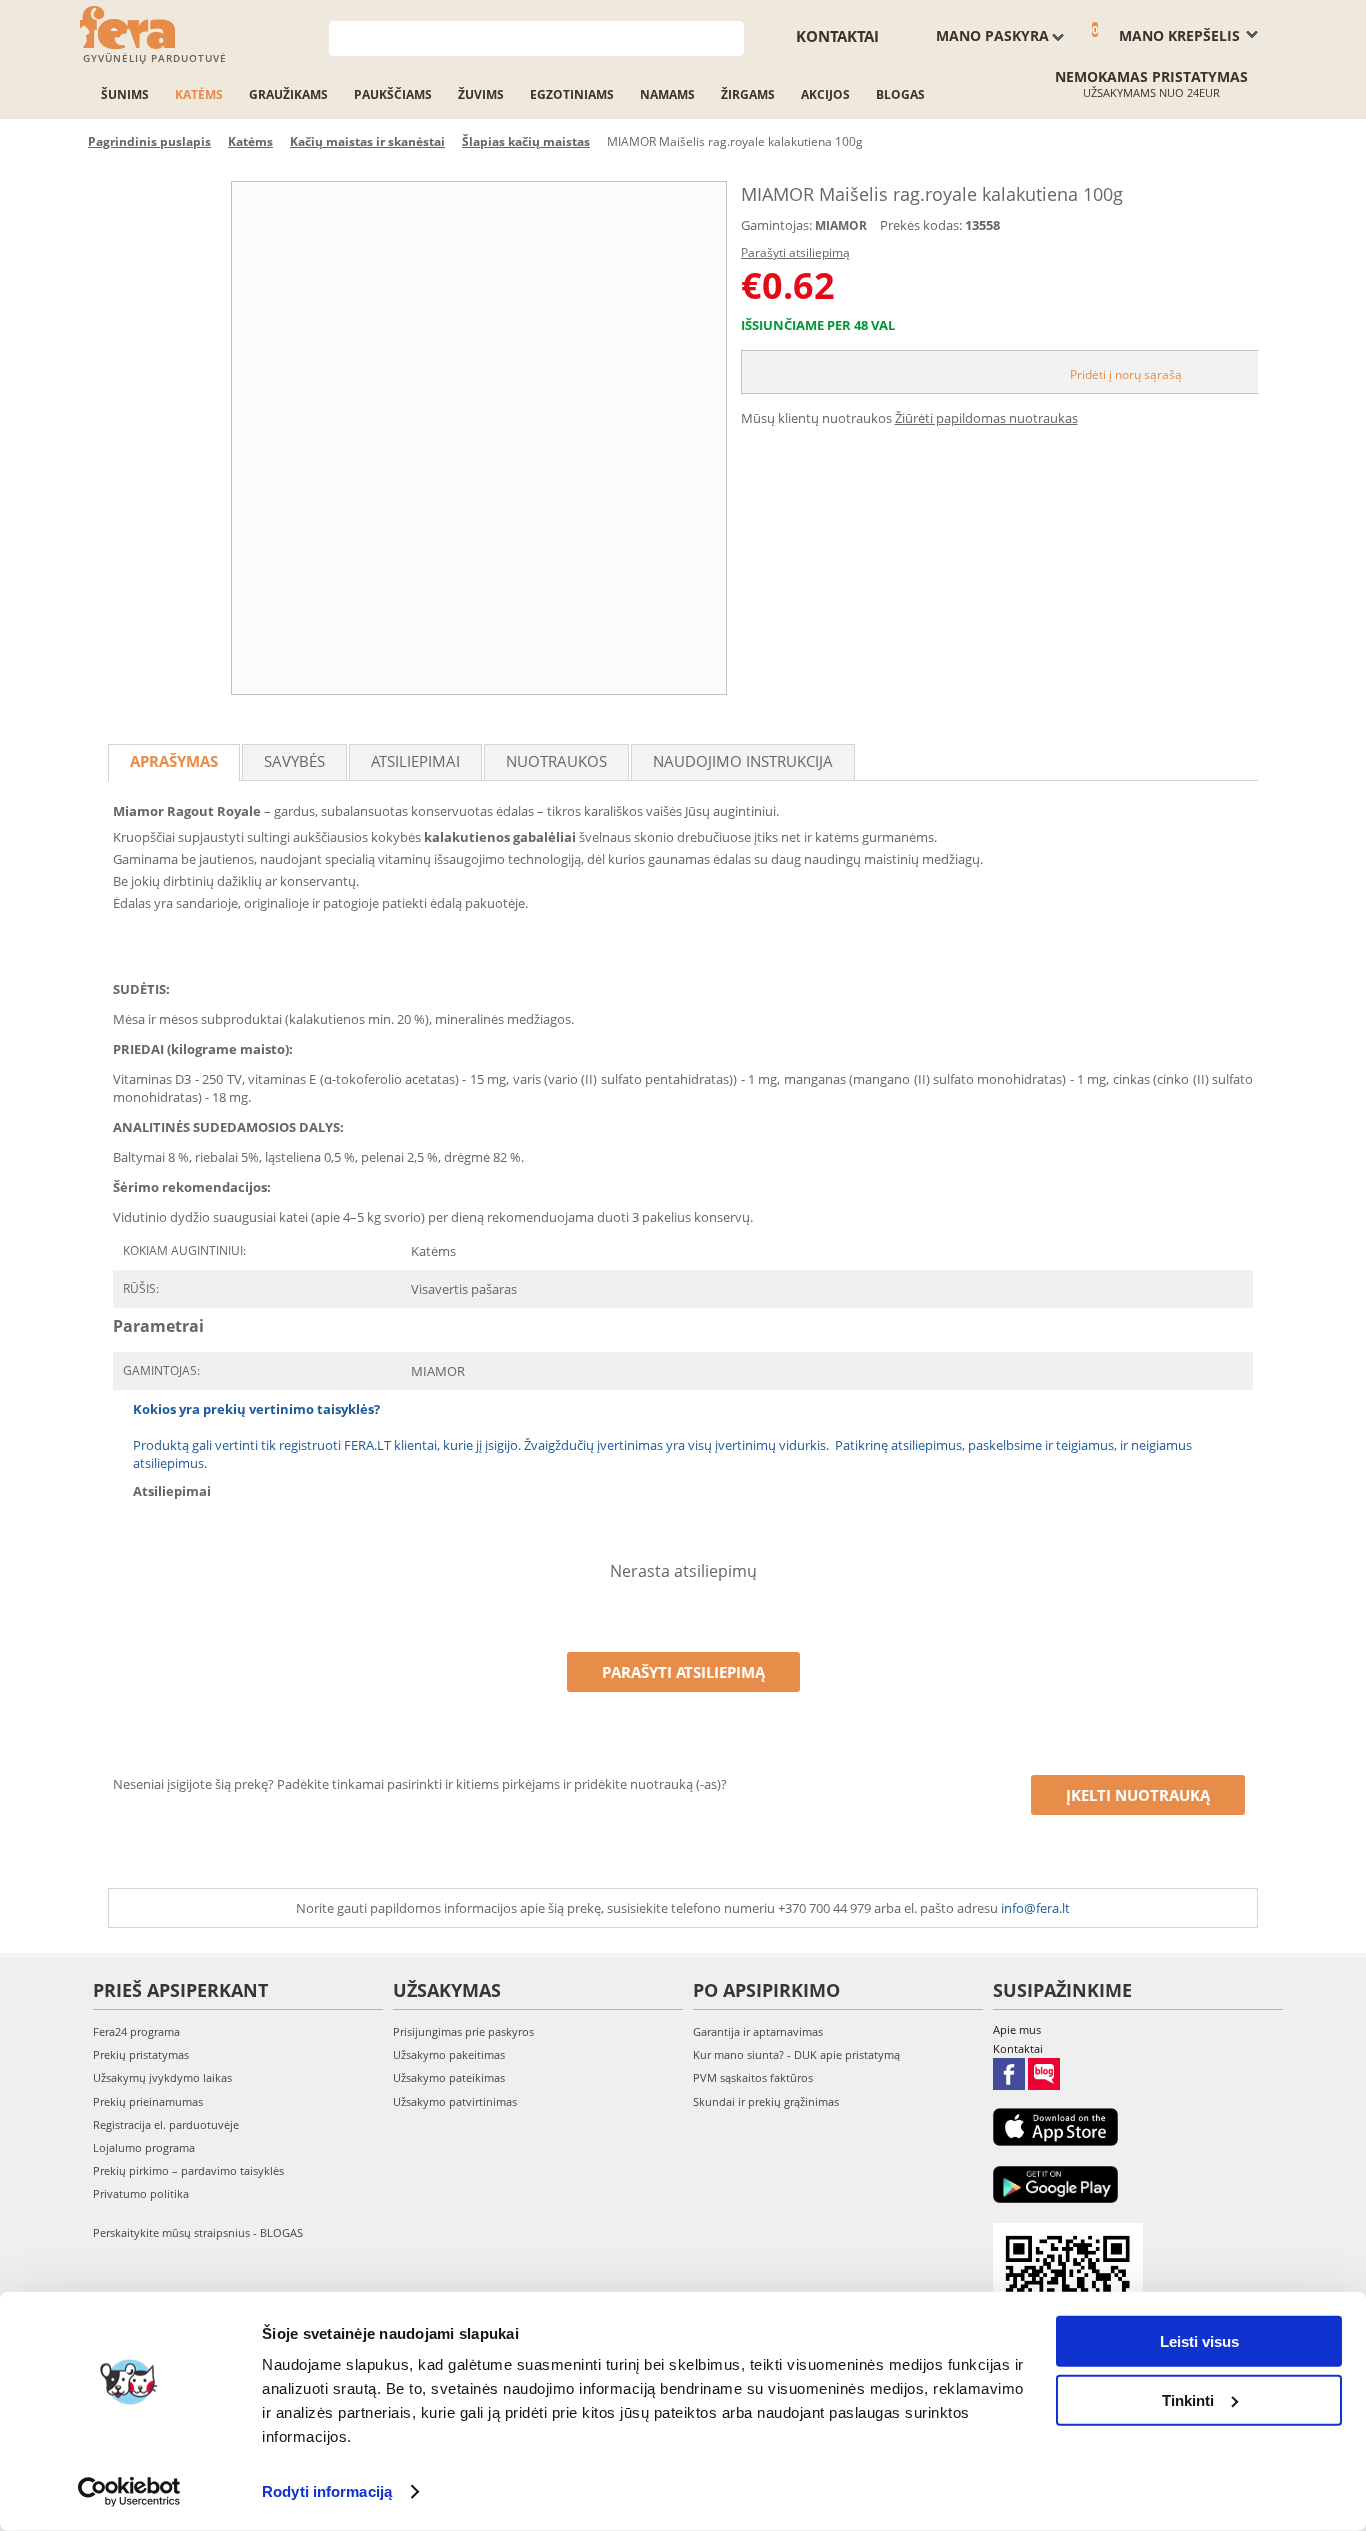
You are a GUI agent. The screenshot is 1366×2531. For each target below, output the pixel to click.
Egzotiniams (572, 94)
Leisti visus (1199, 2341)
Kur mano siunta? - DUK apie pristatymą (796, 2054)
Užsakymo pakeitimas (449, 2054)
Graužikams (288, 94)
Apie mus (1017, 2029)
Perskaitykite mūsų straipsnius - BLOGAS (198, 2232)
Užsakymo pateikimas (449, 2077)
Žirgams (748, 94)
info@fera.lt (1035, 1908)
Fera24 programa (136, 2031)
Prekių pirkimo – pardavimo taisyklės (188, 2170)
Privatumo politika (141, 2193)
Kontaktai (837, 36)
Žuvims (481, 94)
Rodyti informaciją (327, 2491)
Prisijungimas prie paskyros (463, 2031)
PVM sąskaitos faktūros (753, 2077)
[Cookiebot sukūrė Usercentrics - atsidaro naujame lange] (129, 2492)
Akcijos (825, 94)
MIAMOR (841, 225)
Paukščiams (393, 94)
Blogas (900, 94)
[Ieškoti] (729, 36)
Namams (667, 94)
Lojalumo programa (144, 2147)
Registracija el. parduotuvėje (166, 2124)
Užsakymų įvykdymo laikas (162, 2077)
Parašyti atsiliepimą (795, 252)
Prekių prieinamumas (148, 2101)
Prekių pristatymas (141, 2054)
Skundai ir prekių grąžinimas (766, 2101)
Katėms (199, 94)
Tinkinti (1188, 2399)
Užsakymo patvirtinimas (455, 2101)
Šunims (125, 94)
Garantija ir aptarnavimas (758, 2031)
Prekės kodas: (921, 225)
